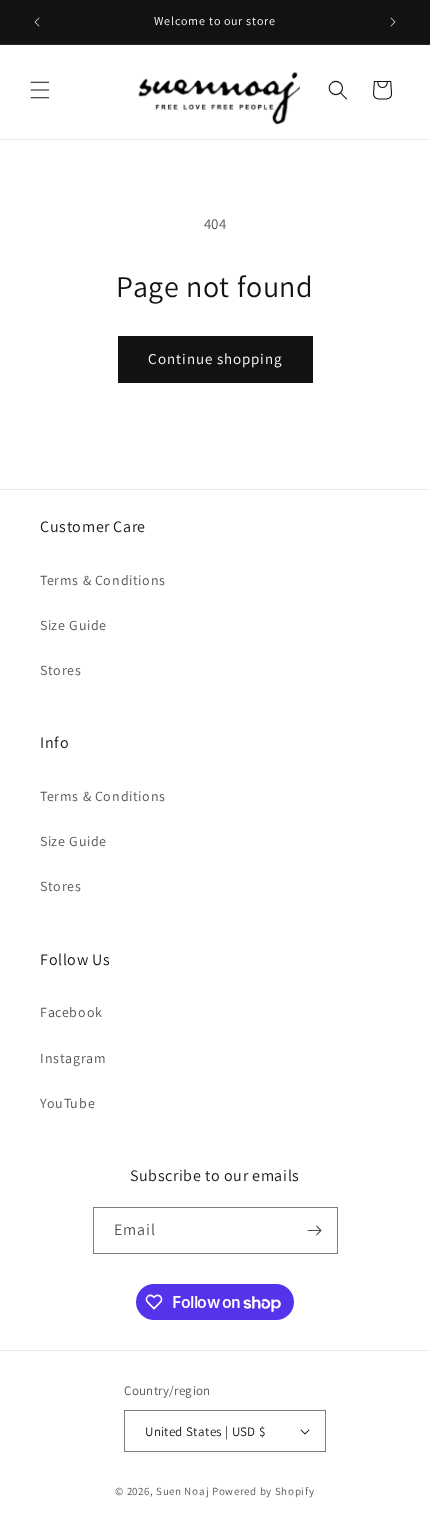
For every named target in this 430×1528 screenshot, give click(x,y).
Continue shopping (215, 358)
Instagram (73, 1058)
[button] (40, 90)
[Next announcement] (393, 22)
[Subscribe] (315, 1230)
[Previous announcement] (37, 22)
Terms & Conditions (103, 580)
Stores (61, 670)
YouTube (67, 1103)
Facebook (71, 1012)
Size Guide (73, 625)
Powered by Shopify (263, 1491)
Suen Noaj (182, 1491)
